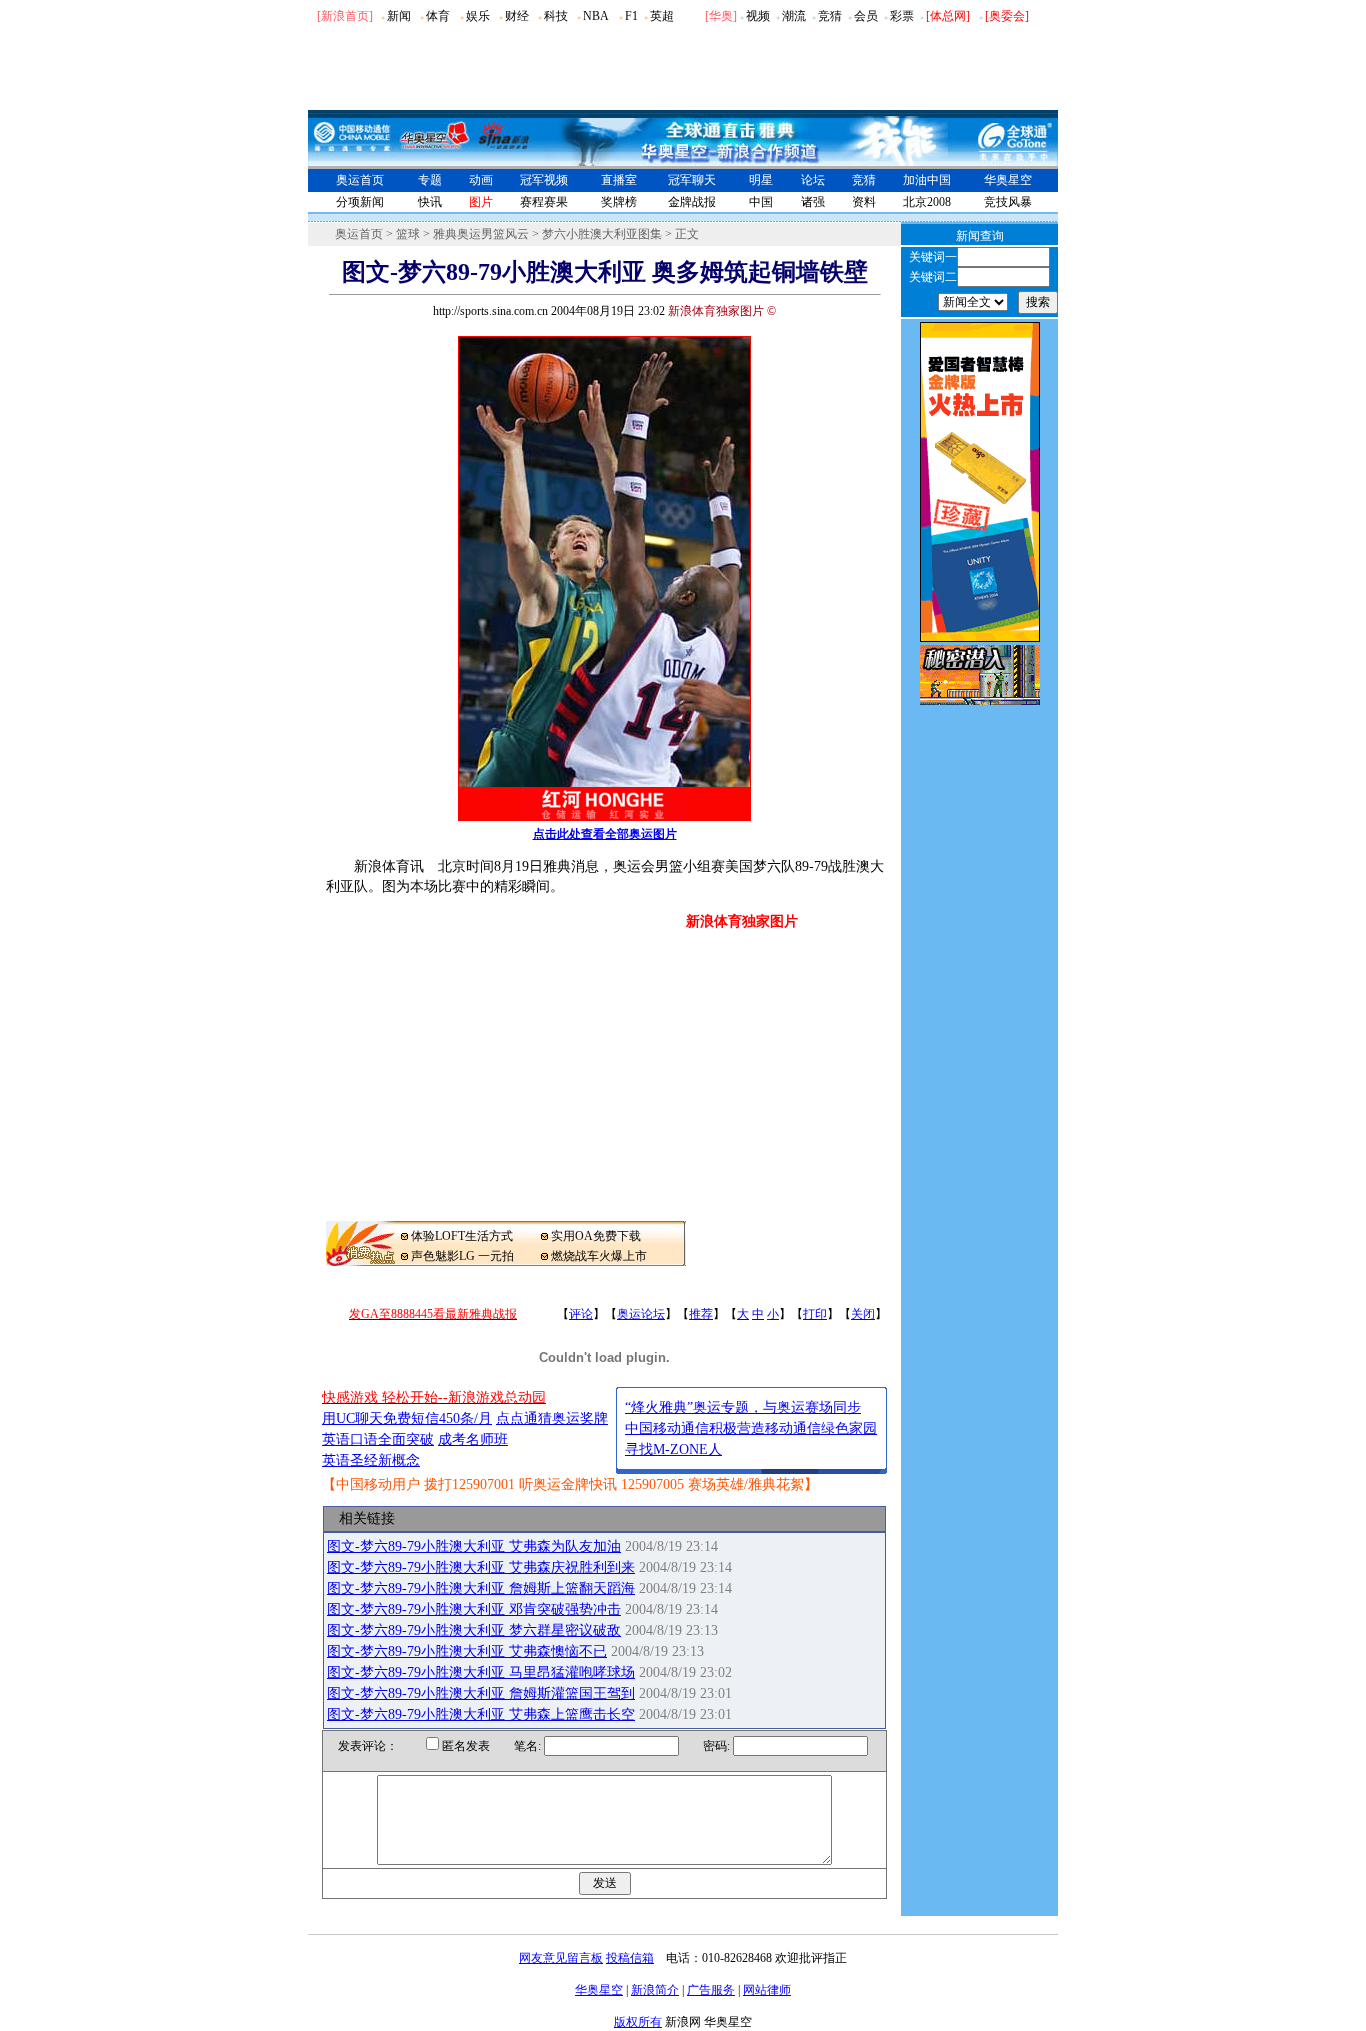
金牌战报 (692, 202)
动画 (481, 180)
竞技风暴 (1008, 202)
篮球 (408, 234)
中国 (761, 202)
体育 (438, 16)
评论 (581, 1314)
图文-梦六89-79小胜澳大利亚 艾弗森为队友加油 (474, 1546)
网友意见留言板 (561, 1958)
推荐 (701, 1314)
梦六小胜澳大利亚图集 (602, 234)
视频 (758, 16)
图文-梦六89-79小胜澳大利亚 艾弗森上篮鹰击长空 (481, 1714)
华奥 (721, 16)
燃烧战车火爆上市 (599, 1256)
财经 (517, 16)
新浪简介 (655, 1990)
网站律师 (767, 1990)
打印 (815, 1314)
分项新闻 (360, 202)
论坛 (813, 180)
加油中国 (927, 180)
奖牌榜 (619, 202)
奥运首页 (360, 180)
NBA (596, 16)
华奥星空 (1008, 180)
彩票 (902, 16)
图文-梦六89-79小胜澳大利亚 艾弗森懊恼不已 (467, 1651)
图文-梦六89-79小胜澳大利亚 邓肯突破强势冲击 (474, 1609)
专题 (430, 180)
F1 (631, 16)
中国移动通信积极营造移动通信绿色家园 (751, 1428)
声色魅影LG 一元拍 (462, 1256)
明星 (761, 180)
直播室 (619, 180)
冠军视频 (544, 180)
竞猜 (830, 16)
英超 (662, 16)
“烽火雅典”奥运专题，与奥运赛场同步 (743, 1407)
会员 (866, 16)
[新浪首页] (345, 16)
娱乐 (478, 16)
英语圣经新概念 (371, 1460)
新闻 (399, 16)
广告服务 (711, 1990)
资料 (864, 202)
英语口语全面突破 (378, 1439)
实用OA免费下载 (596, 1236)
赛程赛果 (544, 202)
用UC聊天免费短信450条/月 (407, 1418)
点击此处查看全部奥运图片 (605, 834)
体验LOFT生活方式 (462, 1236)
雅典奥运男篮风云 (481, 234)
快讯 (430, 202)
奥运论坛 (641, 1314)
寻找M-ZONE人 (673, 1449)
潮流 (794, 16)
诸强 (813, 202)
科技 (556, 16)
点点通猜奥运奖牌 (552, 1418)
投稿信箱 (630, 1958)
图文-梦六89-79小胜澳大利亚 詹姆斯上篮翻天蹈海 (481, 1588)
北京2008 (927, 202)
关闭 (863, 1314)
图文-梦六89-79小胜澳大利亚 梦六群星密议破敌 (474, 1630)
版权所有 (638, 2022)
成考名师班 (473, 1439)
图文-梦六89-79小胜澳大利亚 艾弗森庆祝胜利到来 (481, 1567)
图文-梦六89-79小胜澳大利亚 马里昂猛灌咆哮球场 (481, 1672)
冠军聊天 (692, 180)
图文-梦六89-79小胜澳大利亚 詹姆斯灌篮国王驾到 (481, 1693)
